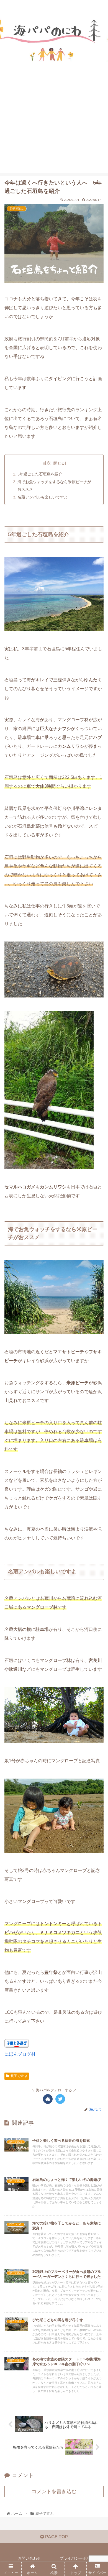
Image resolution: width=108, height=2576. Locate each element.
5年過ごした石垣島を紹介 (40, 474)
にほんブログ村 (20, 2054)
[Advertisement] (54, 131)
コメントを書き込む (54, 2491)
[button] (97, 1288)
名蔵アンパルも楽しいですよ (43, 497)
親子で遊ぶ (19, 2076)
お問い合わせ (29, 2558)
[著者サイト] (48, 2099)
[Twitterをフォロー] (60, 2099)
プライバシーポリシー (79, 2558)
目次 (47, 463)
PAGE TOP (56, 2537)
